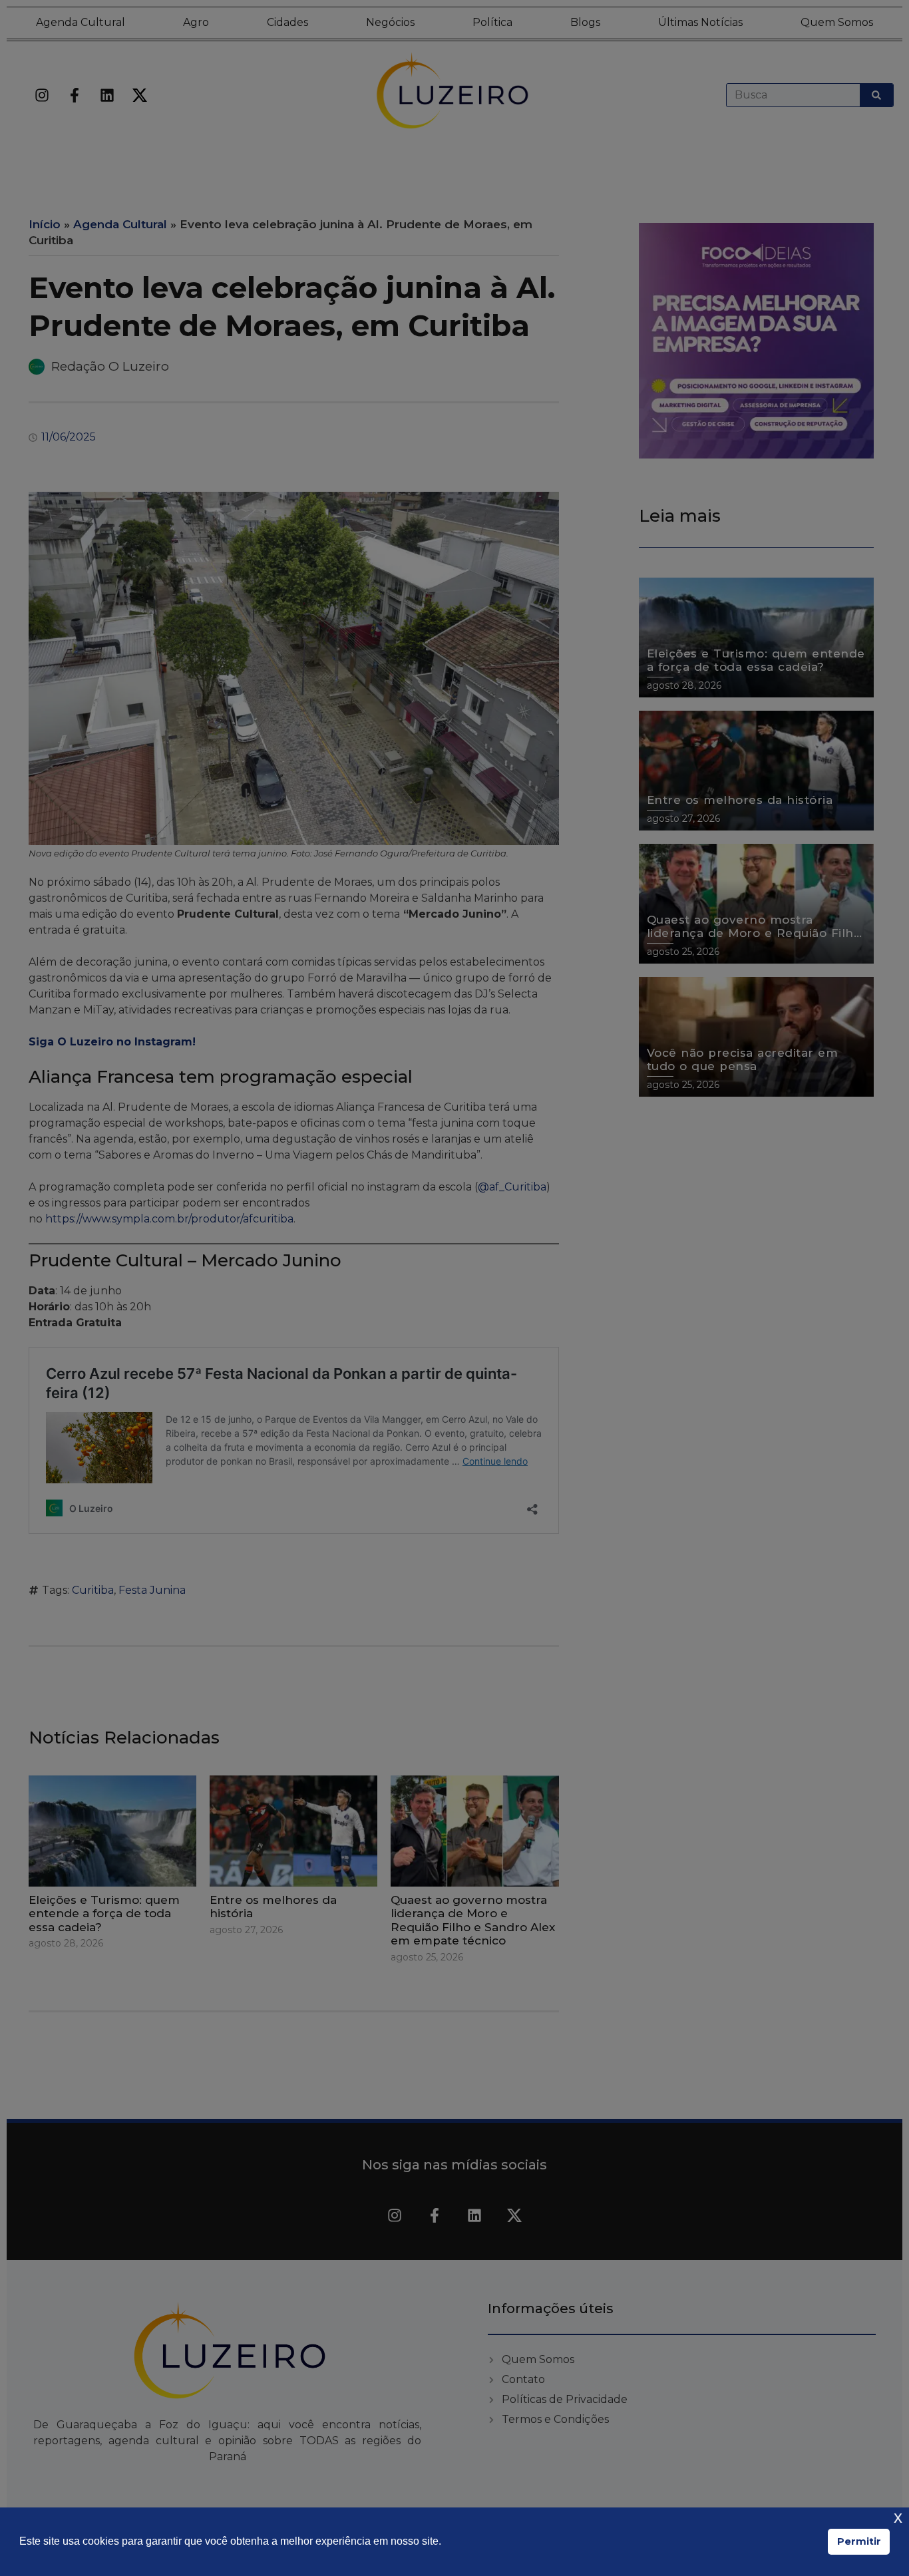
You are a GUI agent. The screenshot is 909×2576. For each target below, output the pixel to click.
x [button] (898, 2517)
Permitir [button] (859, 2541)
